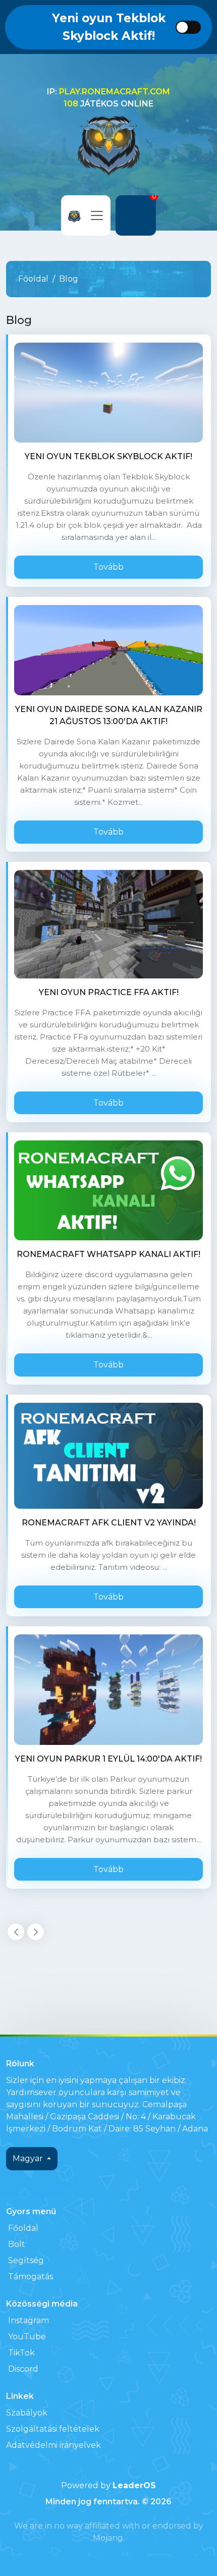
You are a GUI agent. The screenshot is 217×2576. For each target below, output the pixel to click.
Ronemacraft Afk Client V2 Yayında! (109, 1523)
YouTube (27, 2337)
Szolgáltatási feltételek (53, 2429)
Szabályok (27, 2413)
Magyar (29, 2158)
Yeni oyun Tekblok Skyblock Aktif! (108, 456)
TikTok (21, 2353)
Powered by (108, 2485)
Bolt (17, 2244)
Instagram (29, 2320)
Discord (23, 2369)
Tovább (108, 567)
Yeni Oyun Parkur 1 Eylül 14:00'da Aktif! (108, 1759)
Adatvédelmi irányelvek (53, 2445)
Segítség (26, 2260)
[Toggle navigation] (97, 215)
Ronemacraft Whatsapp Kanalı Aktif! (108, 1254)
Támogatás (31, 2277)
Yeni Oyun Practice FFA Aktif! (109, 992)
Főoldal (33, 279)
